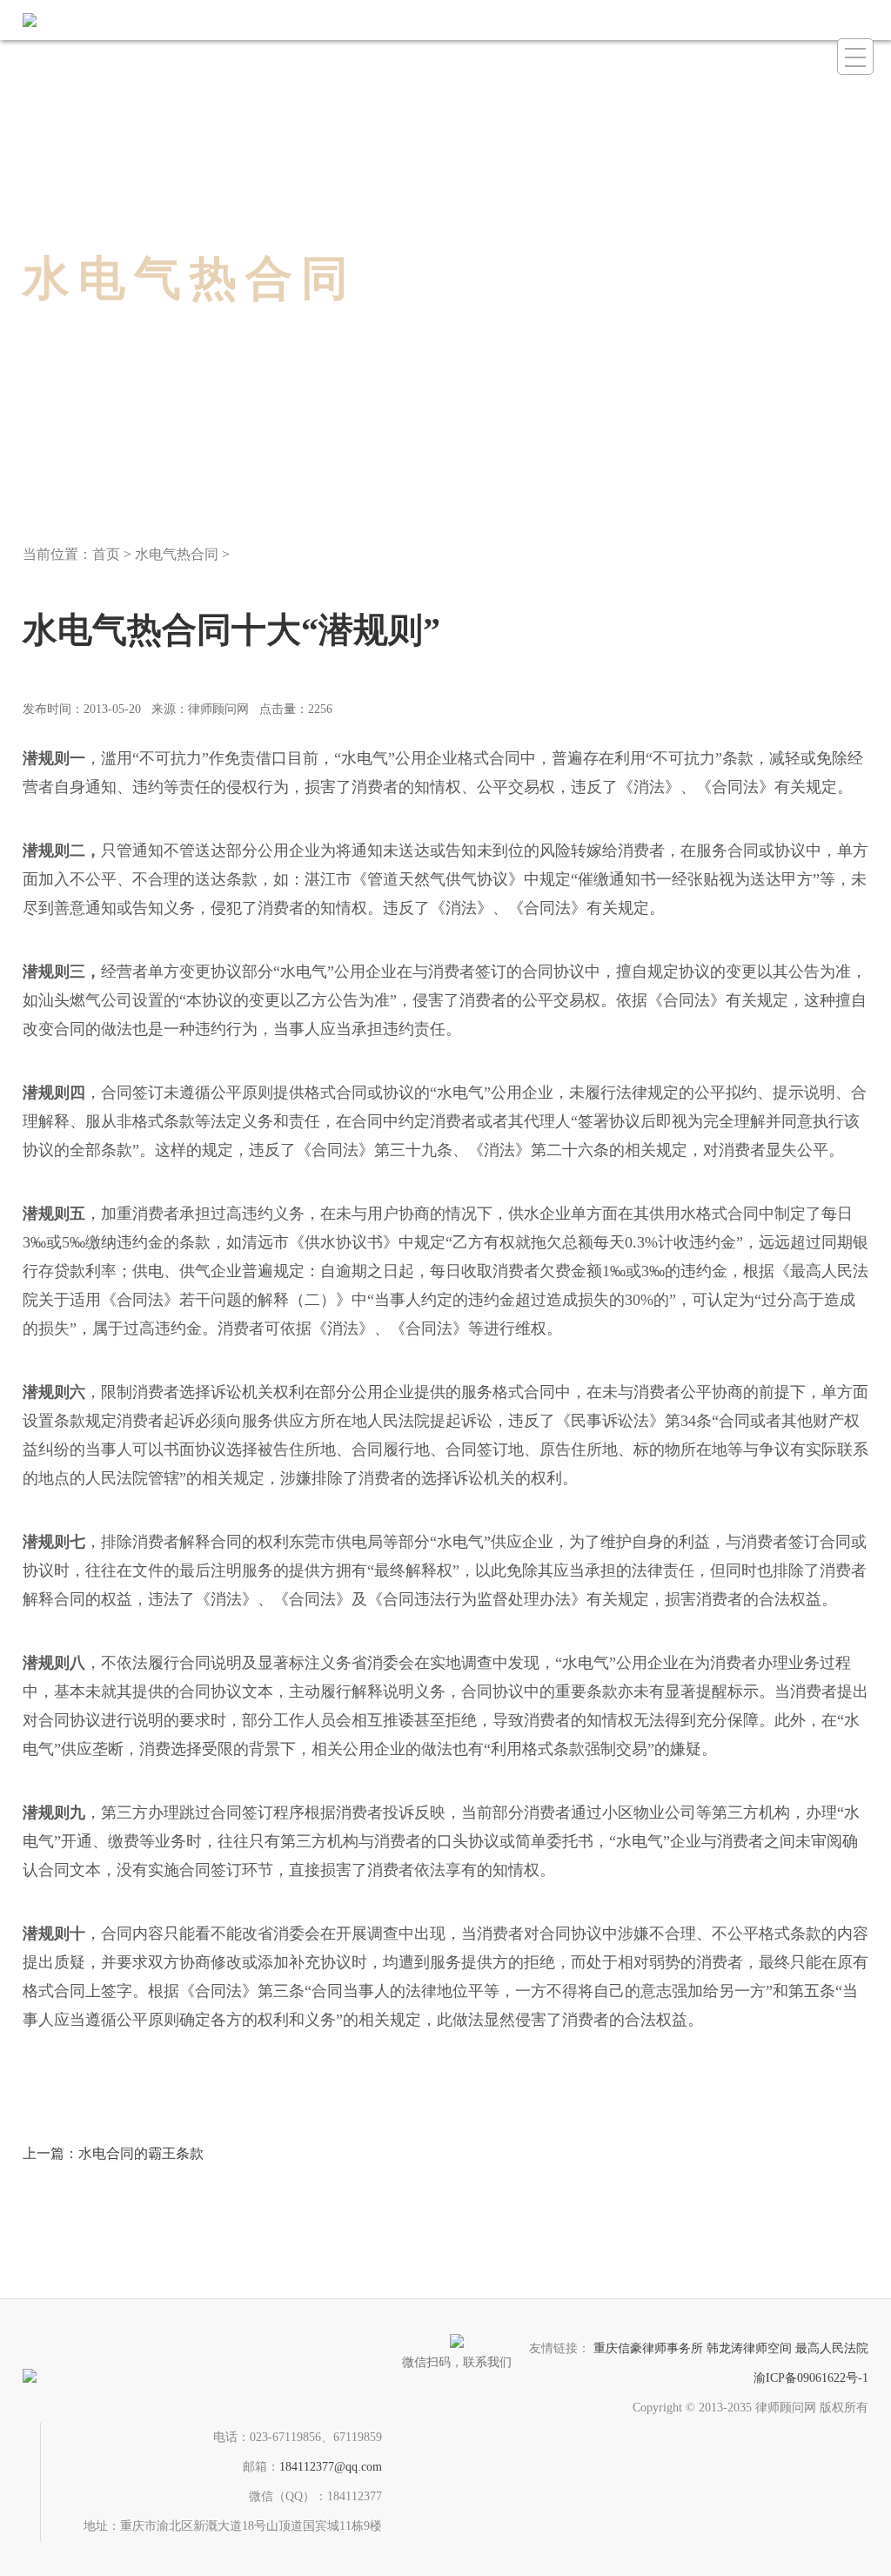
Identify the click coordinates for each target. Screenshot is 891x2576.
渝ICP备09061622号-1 (811, 2378)
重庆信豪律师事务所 (648, 2348)
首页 (106, 554)
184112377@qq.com (331, 2467)
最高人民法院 (832, 2348)
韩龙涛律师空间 (749, 2348)
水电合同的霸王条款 (113, 2153)
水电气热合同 (177, 554)
